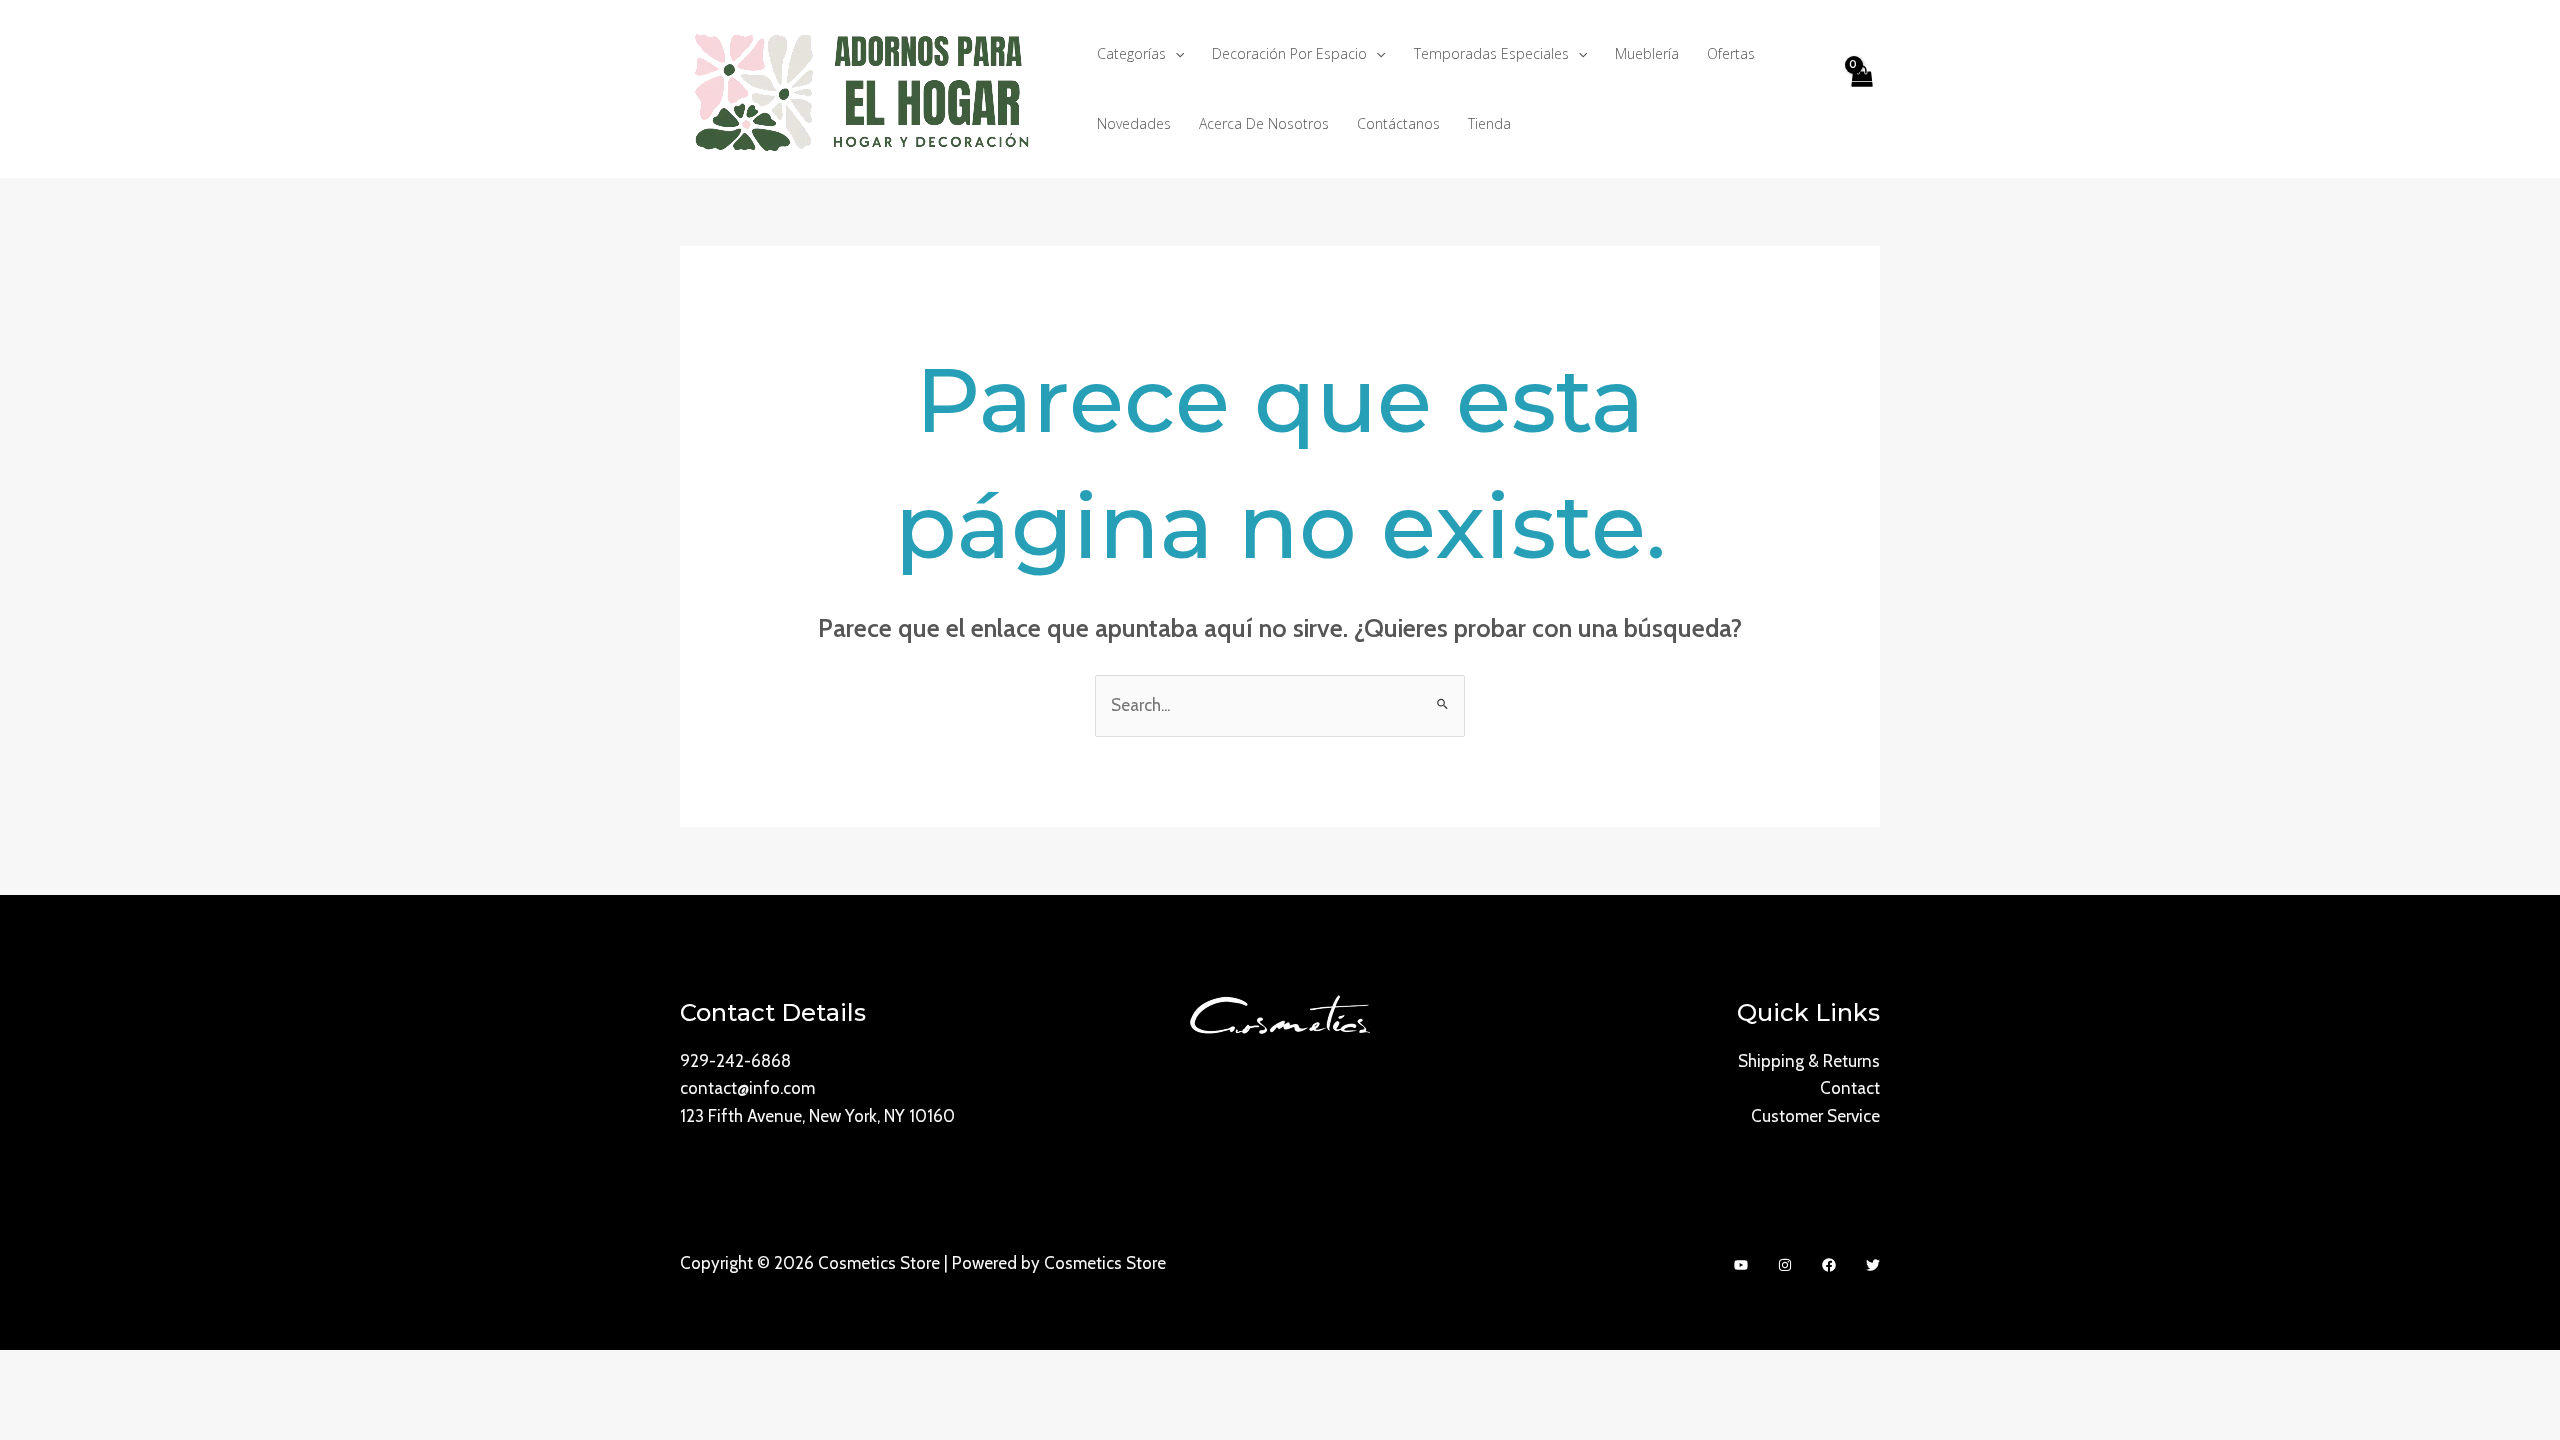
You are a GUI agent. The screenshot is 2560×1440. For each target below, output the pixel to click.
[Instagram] (1785, 1265)
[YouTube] (1741, 1265)
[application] (1175, 54)
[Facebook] (1829, 1265)
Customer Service (1815, 1116)
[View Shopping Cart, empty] (1861, 89)
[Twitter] (1873, 1265)
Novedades (1134, 123)
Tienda (1489, 123)
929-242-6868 (735, 1061)
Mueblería (1647, 53)
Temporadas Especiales (1491, 53)
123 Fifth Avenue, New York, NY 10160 (817, 1116)
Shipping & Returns (1809, 1061)
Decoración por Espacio (1289, 53)
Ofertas (1731, 53)
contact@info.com (747, 1088)
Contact (1850, 1088)
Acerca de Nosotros (1264, 123)
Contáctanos (1398, 123)
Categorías (1131, 53)
